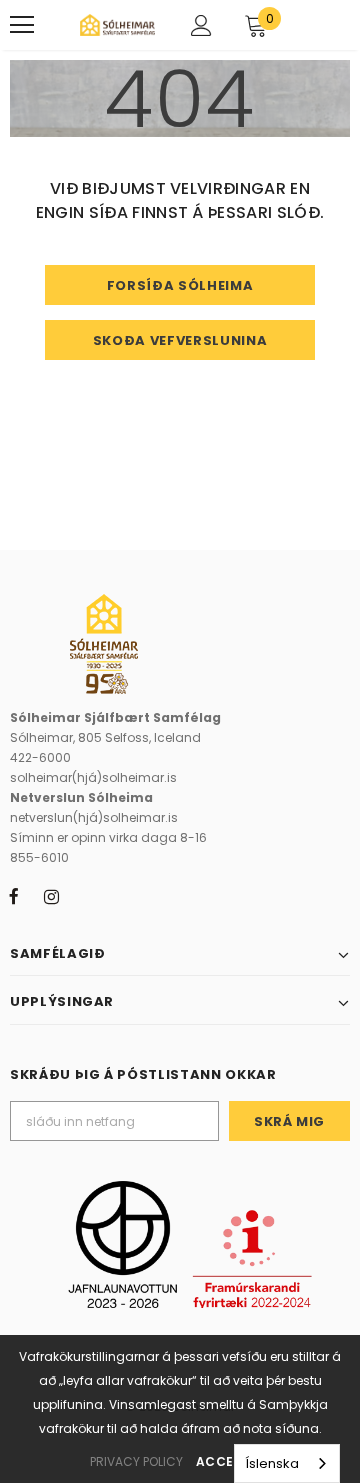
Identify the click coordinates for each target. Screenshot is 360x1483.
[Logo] (117, 25)
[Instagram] (51, 896)
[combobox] (287, 1463)
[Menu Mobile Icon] (22, 25)
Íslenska (272, 1463)
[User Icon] (201, 25)
